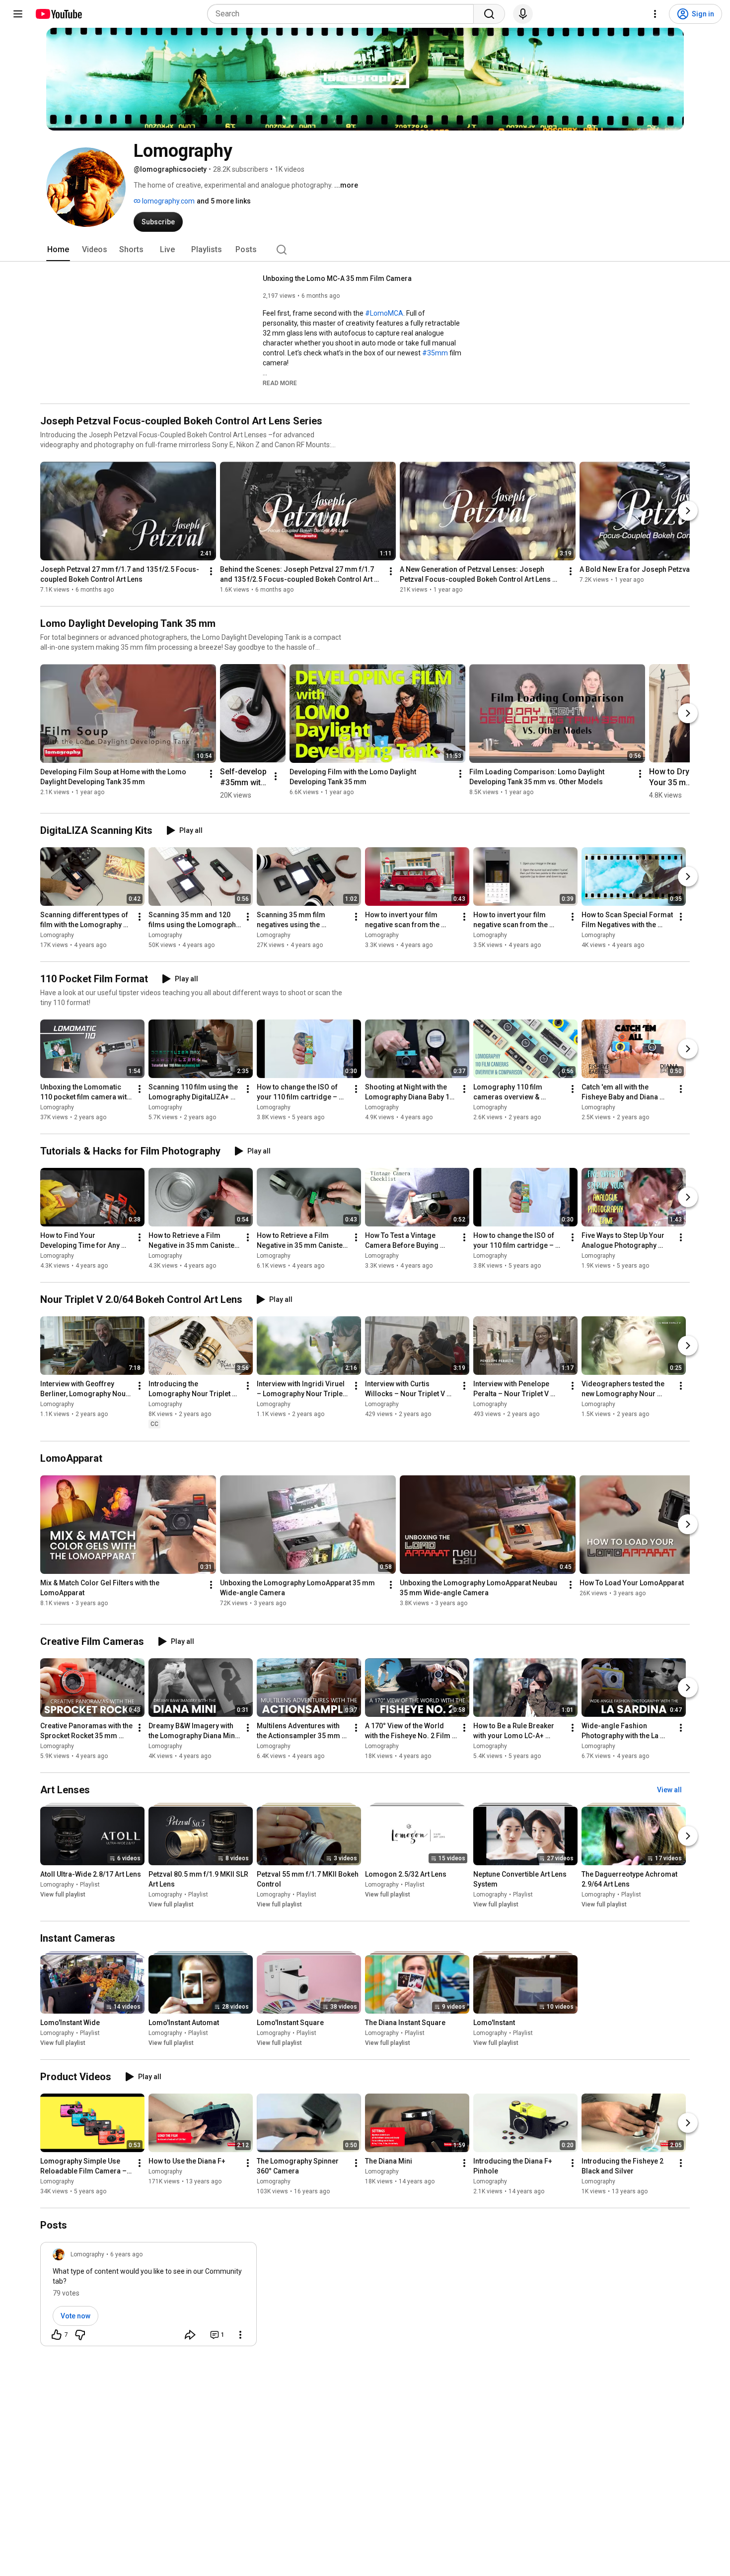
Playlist (90, 1885)
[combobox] (343, 14)
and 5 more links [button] (224, 201)
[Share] (190, 2335)
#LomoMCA (384, 313)
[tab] (58, 250)
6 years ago (126, 2254)
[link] (148, 2297)
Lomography (57, 935)
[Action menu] (240, 2335)
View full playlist (63, 1895)
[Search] (489, 14)
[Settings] (655, 14)
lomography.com (168, 201)
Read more (280, 383)
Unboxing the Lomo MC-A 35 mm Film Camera (337, 278)
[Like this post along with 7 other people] (57, 2335)
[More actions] (211, 571)
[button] (280, 383)
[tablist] (365, 250)
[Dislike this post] (80, 2335)
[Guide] (18, 14)
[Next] (688, 511)
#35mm (435, 353)
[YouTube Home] (58, 14)
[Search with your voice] (523, 14)
